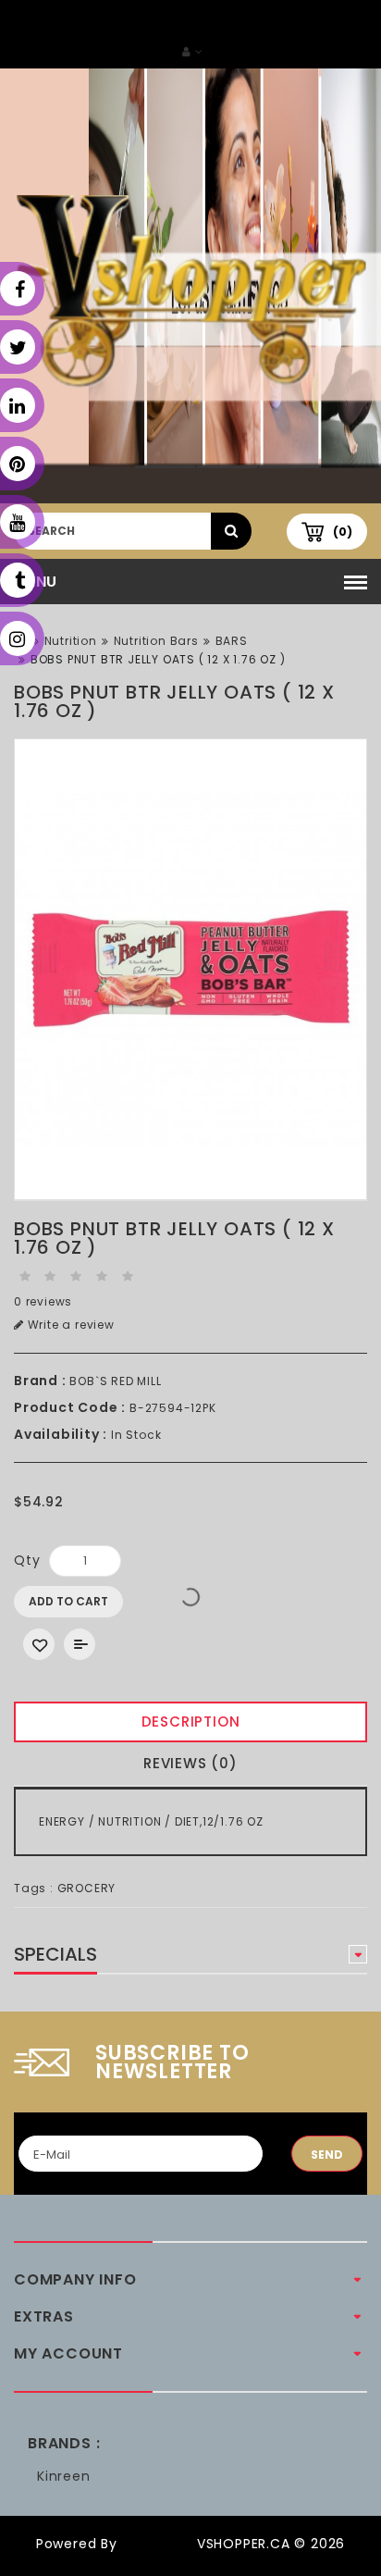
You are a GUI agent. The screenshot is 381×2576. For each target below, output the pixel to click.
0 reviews (43, 1301)
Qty (27, 1560)
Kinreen (64, 2476)
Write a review (69, 1325)
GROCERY (87, 1888)
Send (327, 2155)
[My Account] (192, 51)
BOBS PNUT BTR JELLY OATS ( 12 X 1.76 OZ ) (158, 659)
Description (191, 1721)
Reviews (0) (190, 1763)
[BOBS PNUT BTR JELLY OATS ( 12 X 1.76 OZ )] (190, 970)
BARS (232, 641)
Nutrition (71, 641)
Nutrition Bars (156, 641)
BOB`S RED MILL (115, 1381)
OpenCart (157, 2544)
